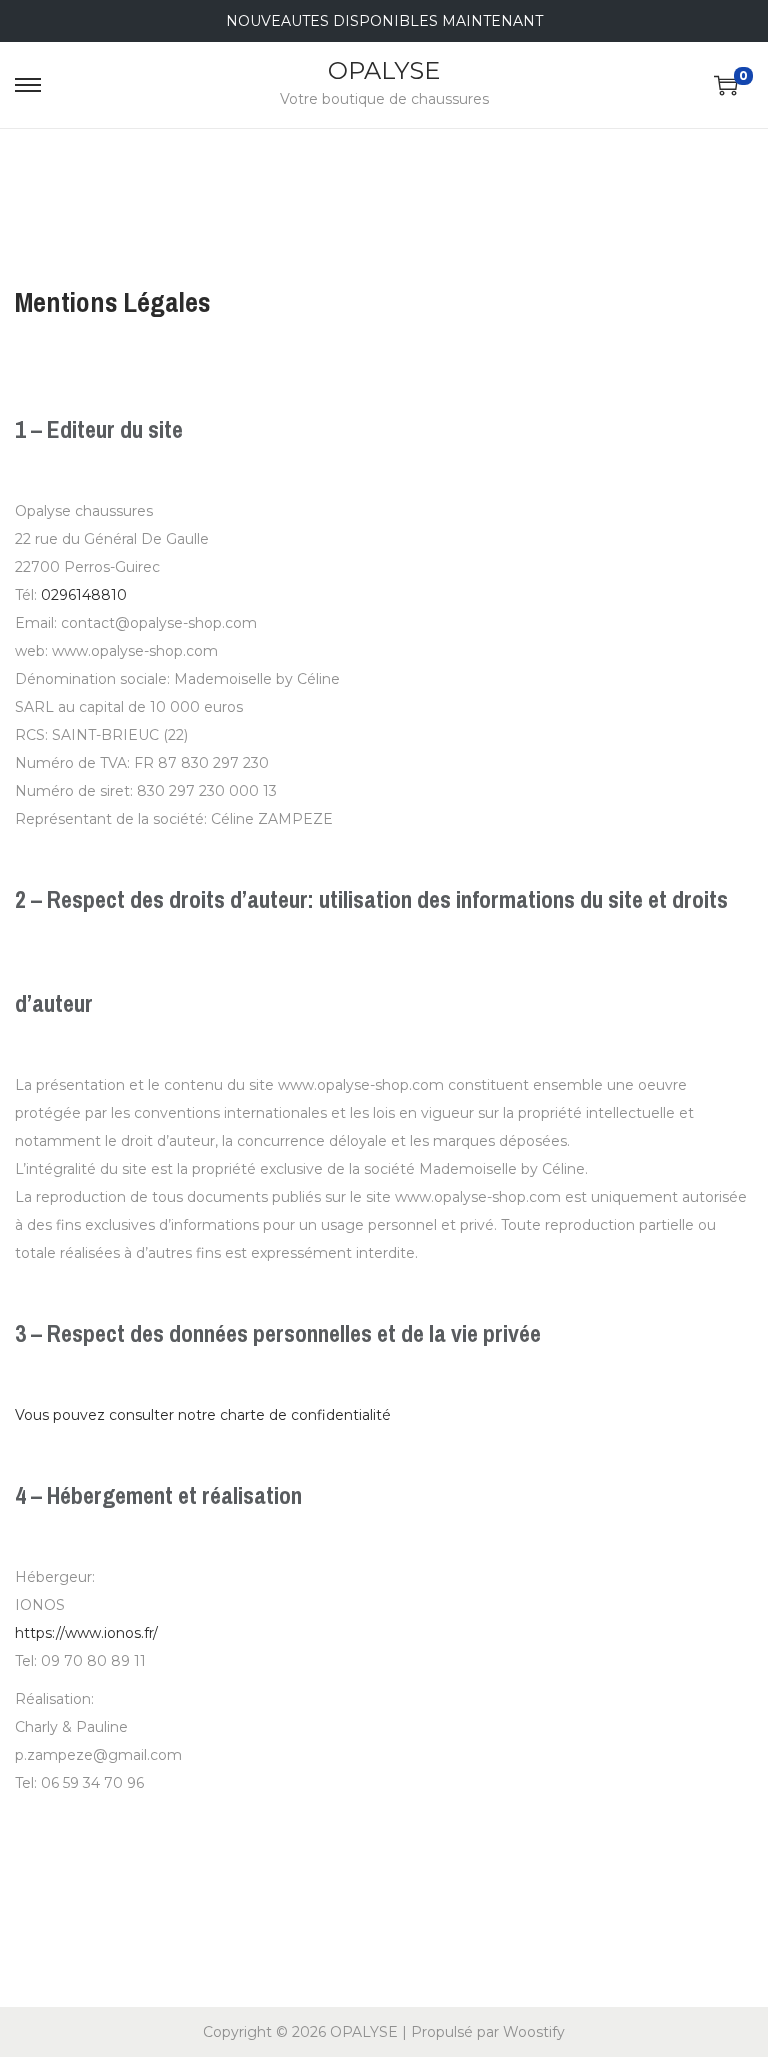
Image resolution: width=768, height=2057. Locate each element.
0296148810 (84, 595)
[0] (726, 85)
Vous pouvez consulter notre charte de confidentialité (203, 1415)
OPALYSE (384, 70)
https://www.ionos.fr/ (86, 1633)
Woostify (534, 2032)
